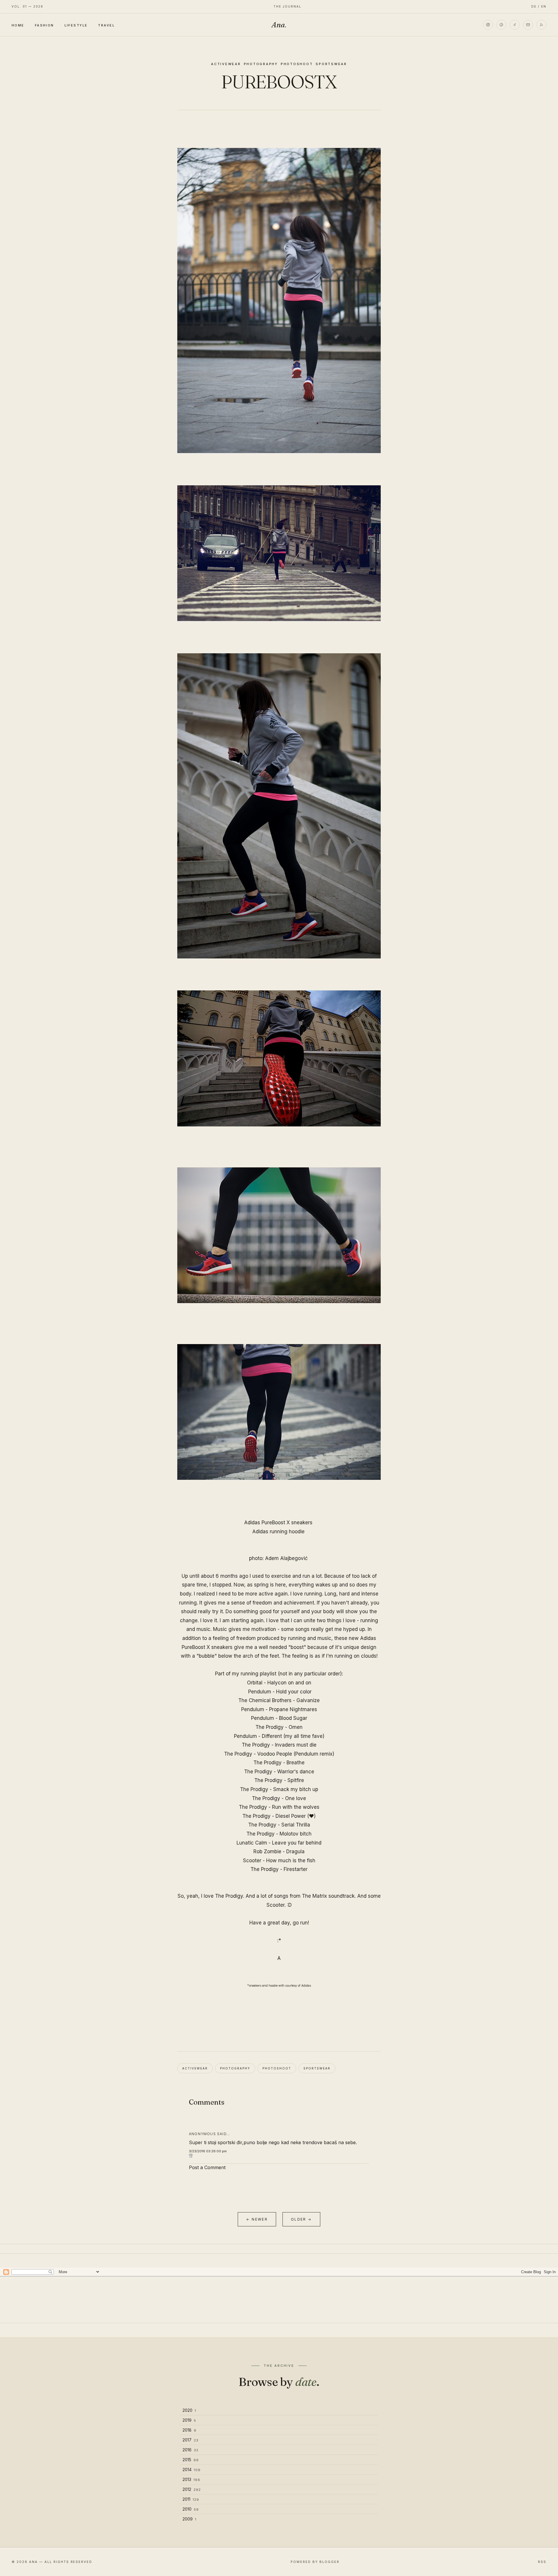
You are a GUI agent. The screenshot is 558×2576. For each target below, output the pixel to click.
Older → (301, 2219)
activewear (226, 64)
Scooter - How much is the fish (279, 1861)
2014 (192, 2469)
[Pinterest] (501, 25)
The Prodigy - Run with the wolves (279, 1807)
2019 (189, 2420)
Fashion (44, 25)
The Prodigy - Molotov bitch (279, 1834)
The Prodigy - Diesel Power (274, 1816)
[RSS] (541, 25)
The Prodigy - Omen (279, 1727)
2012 (192, 2489)
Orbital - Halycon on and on (279, 1683)
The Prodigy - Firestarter (279, 1869)
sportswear (331, 64)
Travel (106, 25)
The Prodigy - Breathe (279, 1763)
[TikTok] (515, 25)
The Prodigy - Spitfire (279, 1780)
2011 (191, 2499)
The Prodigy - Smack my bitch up (279, 1789)
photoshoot (297, 64)
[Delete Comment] (279, 2156)
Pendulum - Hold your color (280, 1692)
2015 (191, 2460)
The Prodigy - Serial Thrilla (279, 1825)
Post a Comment (207, 2167)
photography (261, 64)
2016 (191, 2450)
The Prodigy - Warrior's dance (279, 1772)
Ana (279, 25)
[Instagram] (488, 25)
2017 (191, 2440)
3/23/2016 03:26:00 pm (208, 2151)
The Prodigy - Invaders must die (279, 1745)
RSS (542, 2562)
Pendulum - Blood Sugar (279, 1718)
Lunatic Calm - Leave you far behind (279, 1843)
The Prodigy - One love (279, 1798)
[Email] (528, 25)
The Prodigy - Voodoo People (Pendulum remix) (279, 1754)
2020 (189, 2410)
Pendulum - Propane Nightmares (279, 1709)
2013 (191, 2479)
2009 (189, 2519)
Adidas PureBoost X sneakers (278, 1523)
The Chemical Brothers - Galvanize (279, 1700)
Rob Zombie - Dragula (279, 1852)
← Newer (257, 2219)
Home (18, 25)
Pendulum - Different (258, 1736)
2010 (191, 2509)
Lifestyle (76, 25)
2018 (189, 2430)
